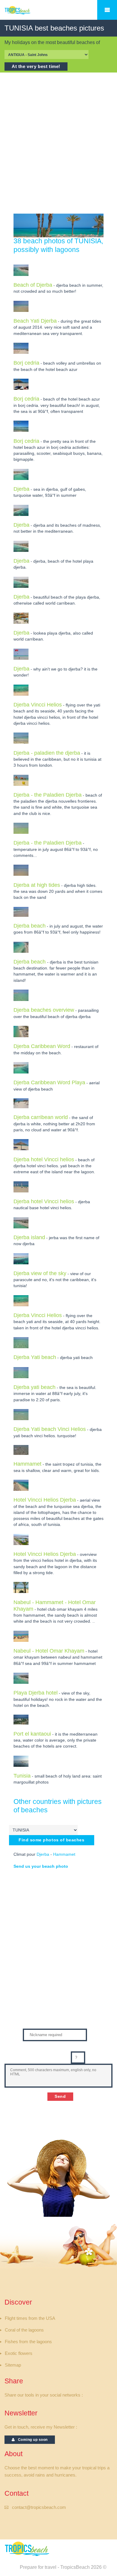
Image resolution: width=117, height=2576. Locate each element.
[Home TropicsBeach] (28, 13)
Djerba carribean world (41, 1117)
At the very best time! (36, 67)
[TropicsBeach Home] (28, 2549)
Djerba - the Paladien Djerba (48, 795)
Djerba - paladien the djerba (47, 753)
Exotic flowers (19, 2353)
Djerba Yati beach (35, 1357)
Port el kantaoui (32, 1734)
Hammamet (27, 1464)
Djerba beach (30, 926)
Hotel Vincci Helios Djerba (45, 1500)
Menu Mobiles (107, 10)
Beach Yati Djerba (35, 321)
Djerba (21, 489)
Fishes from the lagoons (28, 2342)
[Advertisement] (58, 143)
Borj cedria (26, 363)
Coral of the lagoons (24, 2330)
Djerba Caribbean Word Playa (49, 1082)
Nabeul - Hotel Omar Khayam (49, 1651)
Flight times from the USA (30, 2318)
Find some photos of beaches (52, 1840)
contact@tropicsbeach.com (39, 2507)
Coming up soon (31, 2440)
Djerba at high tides (37, 885)
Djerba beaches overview (44, 1010)
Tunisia (22, 1776)
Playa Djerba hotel (36, 1693)
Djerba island (29, 1237)
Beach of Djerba (33, 285)
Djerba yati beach (34, 1387)
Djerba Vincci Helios (38, 705)
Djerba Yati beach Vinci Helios (50, 1429)
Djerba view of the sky (40, 1273)
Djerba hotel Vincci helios (44, 1159)
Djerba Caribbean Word (42, 1046)
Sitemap (13, 2365)
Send (60, 2096)
